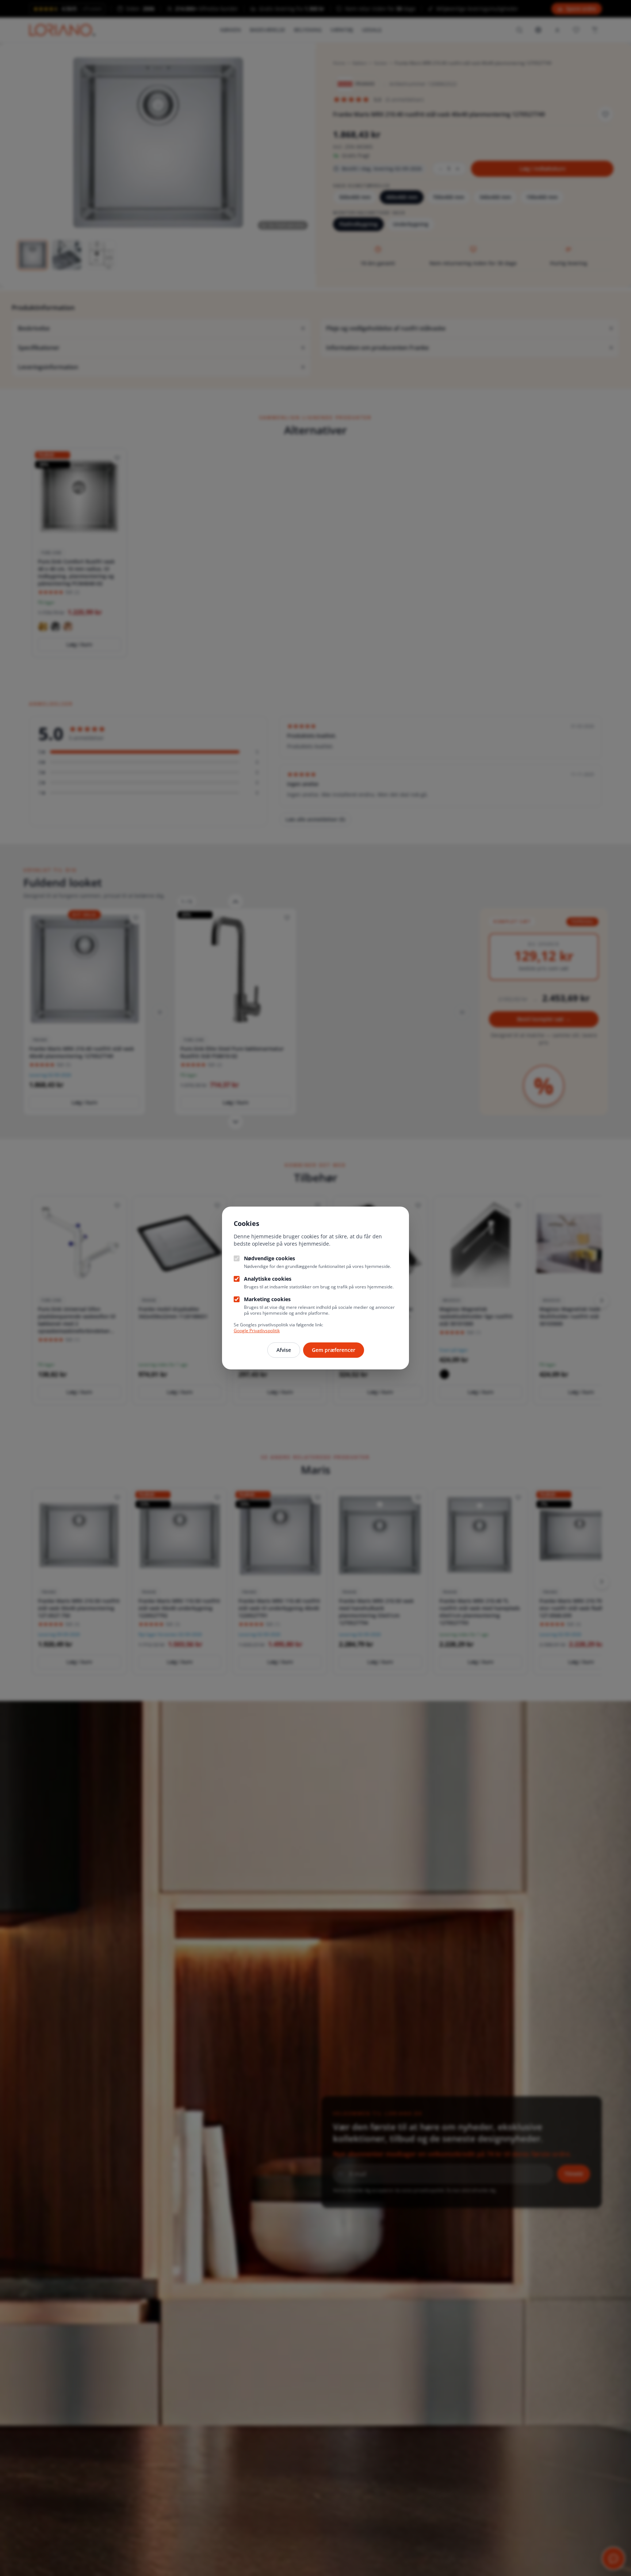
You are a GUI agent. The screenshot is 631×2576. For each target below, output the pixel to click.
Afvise (284, 1350)
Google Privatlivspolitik (257, 1331)
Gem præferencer (334, 1350)
